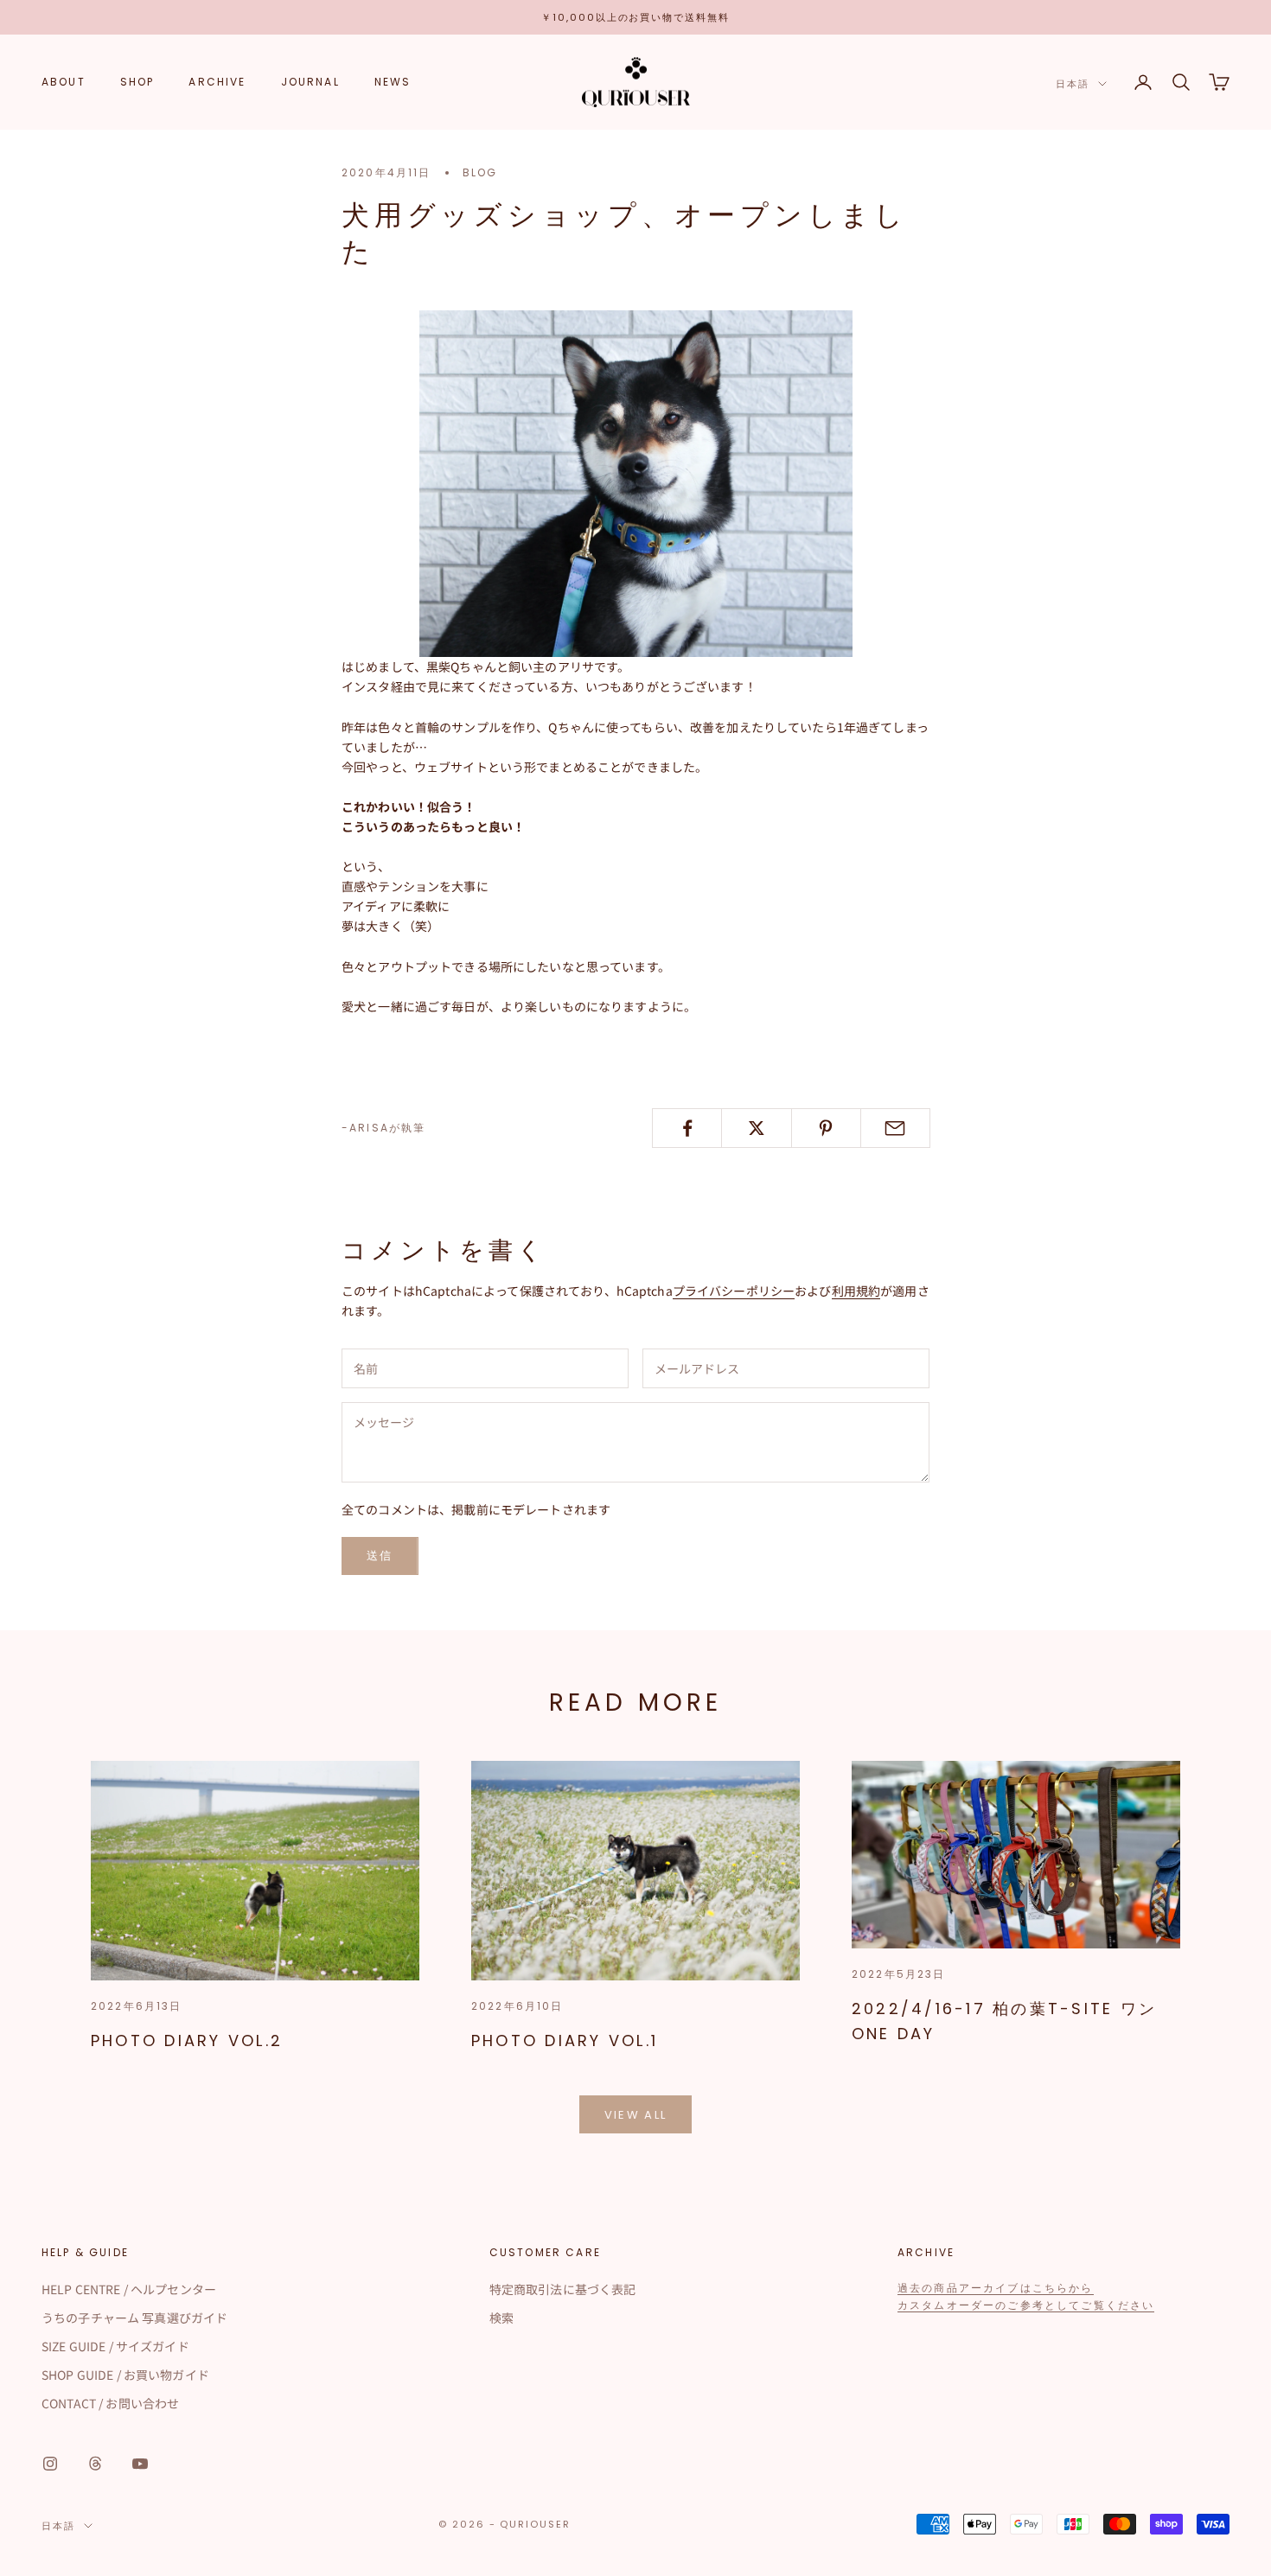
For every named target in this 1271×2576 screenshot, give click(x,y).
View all (636, 2115)
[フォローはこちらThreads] (95, 2464)
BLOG (480, 172)
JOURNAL (310, 82)
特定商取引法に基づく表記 (563, 2289)
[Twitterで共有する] (756, 1128)
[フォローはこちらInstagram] (50, 2464)
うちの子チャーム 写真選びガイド (134, 2318)
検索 (501, 2318)
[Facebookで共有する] (687, 1128)
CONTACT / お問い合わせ (110, 2403)
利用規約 (856, 1291)
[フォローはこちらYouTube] (140, 2464)
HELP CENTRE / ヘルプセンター (129, 2289)
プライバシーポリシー (734, 1291)
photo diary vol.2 (187, 2040)
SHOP (137, 82)
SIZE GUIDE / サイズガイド (115, 2346)
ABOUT (64, 82)
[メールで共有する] (895, 1128)
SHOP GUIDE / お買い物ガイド (125, 2375)
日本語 (1073, 84)
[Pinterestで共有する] (826, 1128)
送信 (380, 1556)
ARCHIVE (217, 82)
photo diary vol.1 (565, 2040)
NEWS (393, 82)
